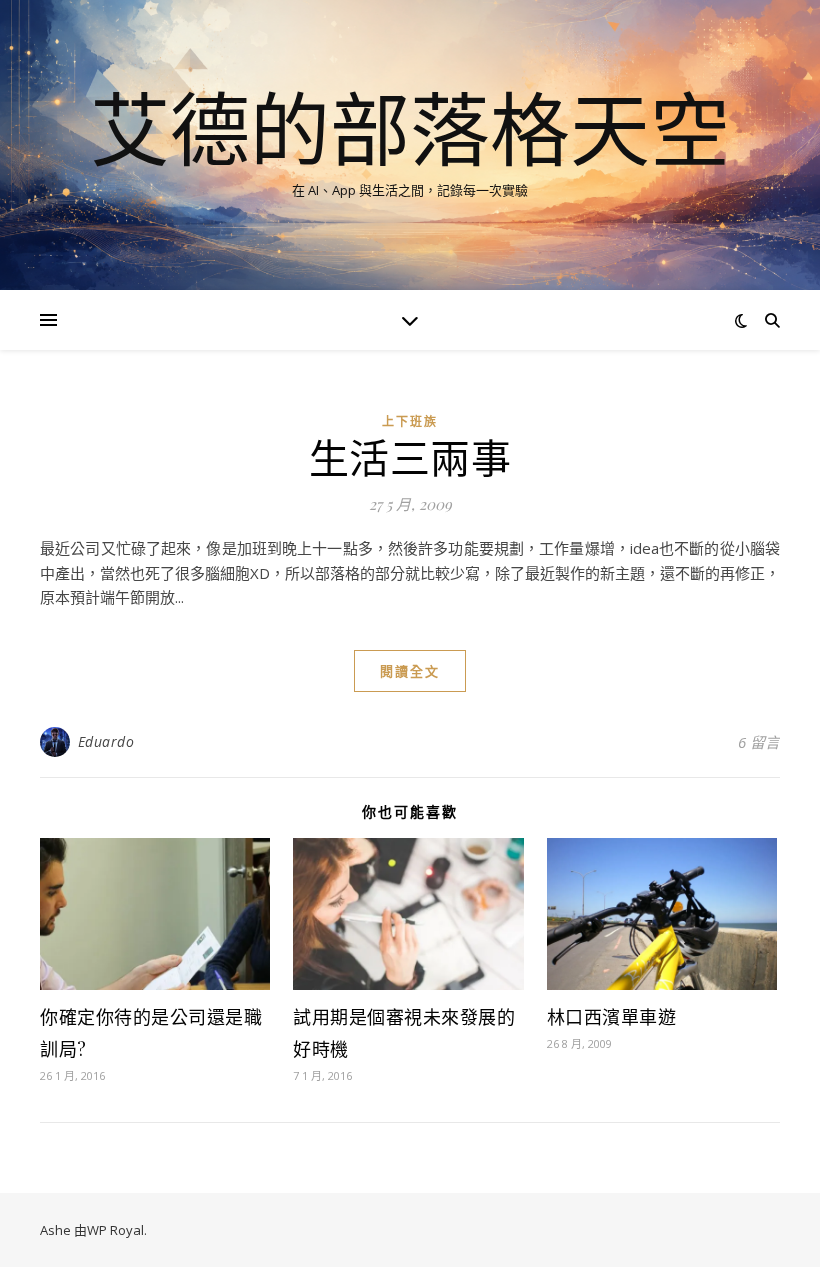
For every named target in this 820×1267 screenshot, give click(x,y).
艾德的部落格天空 (410, 128)
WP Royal (115, 1230)
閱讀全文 (410, 671)
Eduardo (106, 741)
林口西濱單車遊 (612, 1017)
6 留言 (759, 742)
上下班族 (410, 421)
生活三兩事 (410, 456)
